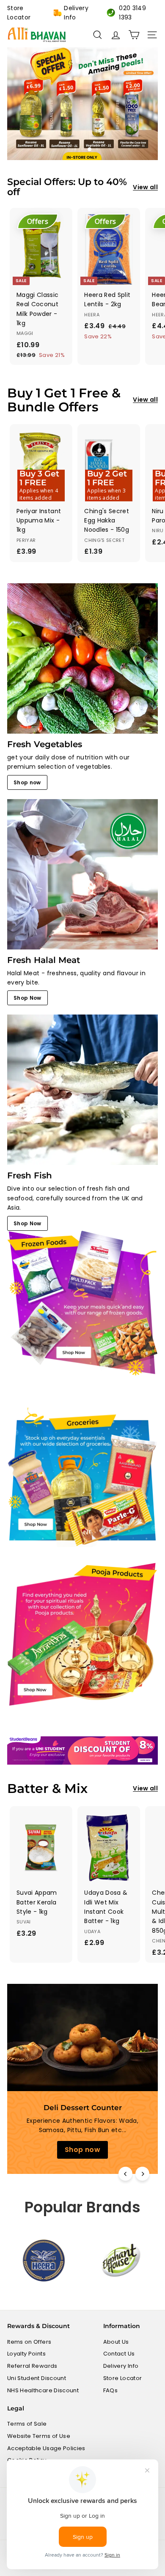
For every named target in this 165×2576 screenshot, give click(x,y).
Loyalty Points (26, 2354)
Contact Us (119, 2354)
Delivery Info (76, 13)
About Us (116, 2342)
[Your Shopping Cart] (134, 35)
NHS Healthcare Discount (43, 2390)
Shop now (27, 782)
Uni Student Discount (37, 2378)
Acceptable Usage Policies (46, 2448)
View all (145, 187)
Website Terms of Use (39, 2436)
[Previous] (125, 2174)
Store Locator (19, 13)
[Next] (142, 2174)
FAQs (110, 2390)
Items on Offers (29, 2342)
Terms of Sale (27, 2424)
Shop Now (27, 998)
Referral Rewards (32, 2366)
